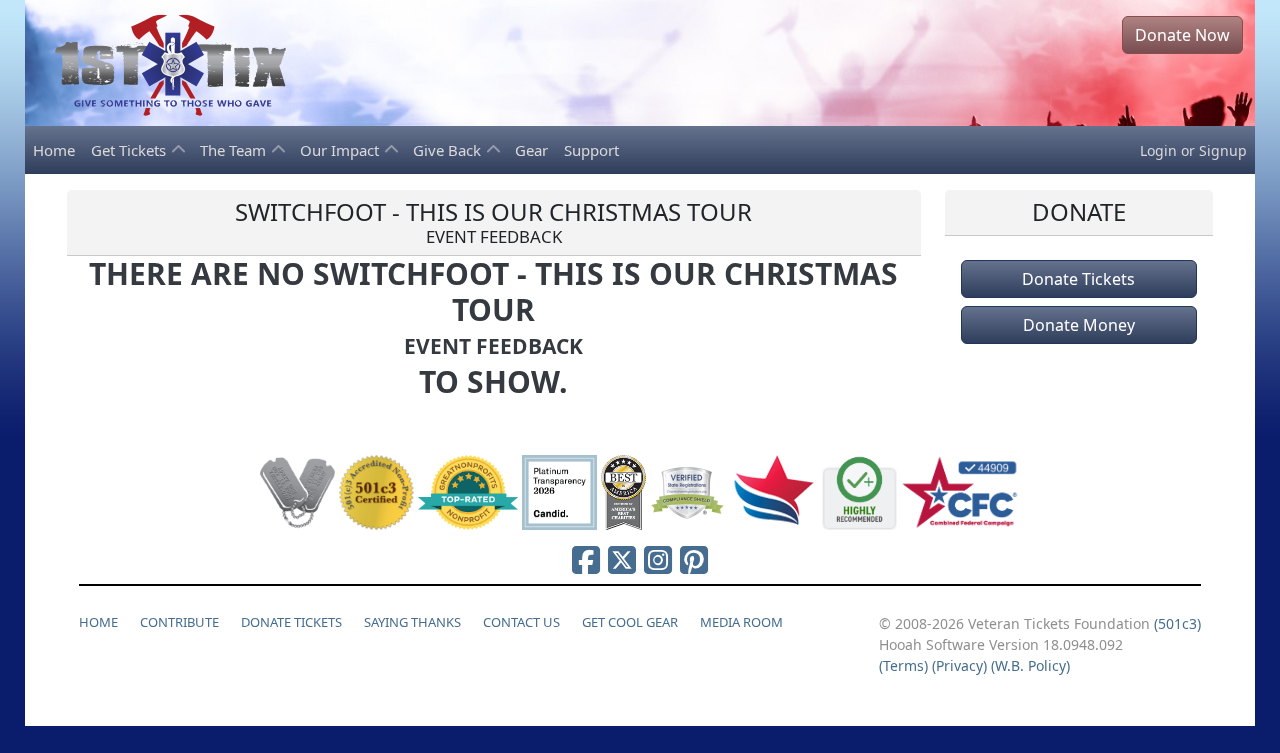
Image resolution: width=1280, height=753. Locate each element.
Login (1158, 150)
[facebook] (586, 559)
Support (591, 150)
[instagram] (658, 559)
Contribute (179, 622)
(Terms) (903, 665)
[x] (622, 559)
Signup (1223, 150)
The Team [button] (235, 150)
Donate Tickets (1078, 279)
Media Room (741, 622)
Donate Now (1182, 35)
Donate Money (1079, 325)
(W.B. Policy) (1030, 665)
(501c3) (1177, 623)
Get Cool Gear (630, 622)
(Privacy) (959, 665)
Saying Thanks (412, 622)
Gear (531, 150)
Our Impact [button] (341, 150)
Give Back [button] (449, 150)
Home (54, 150)
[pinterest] (694, 559)
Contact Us (521, 622)
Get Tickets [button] (130, 150)
